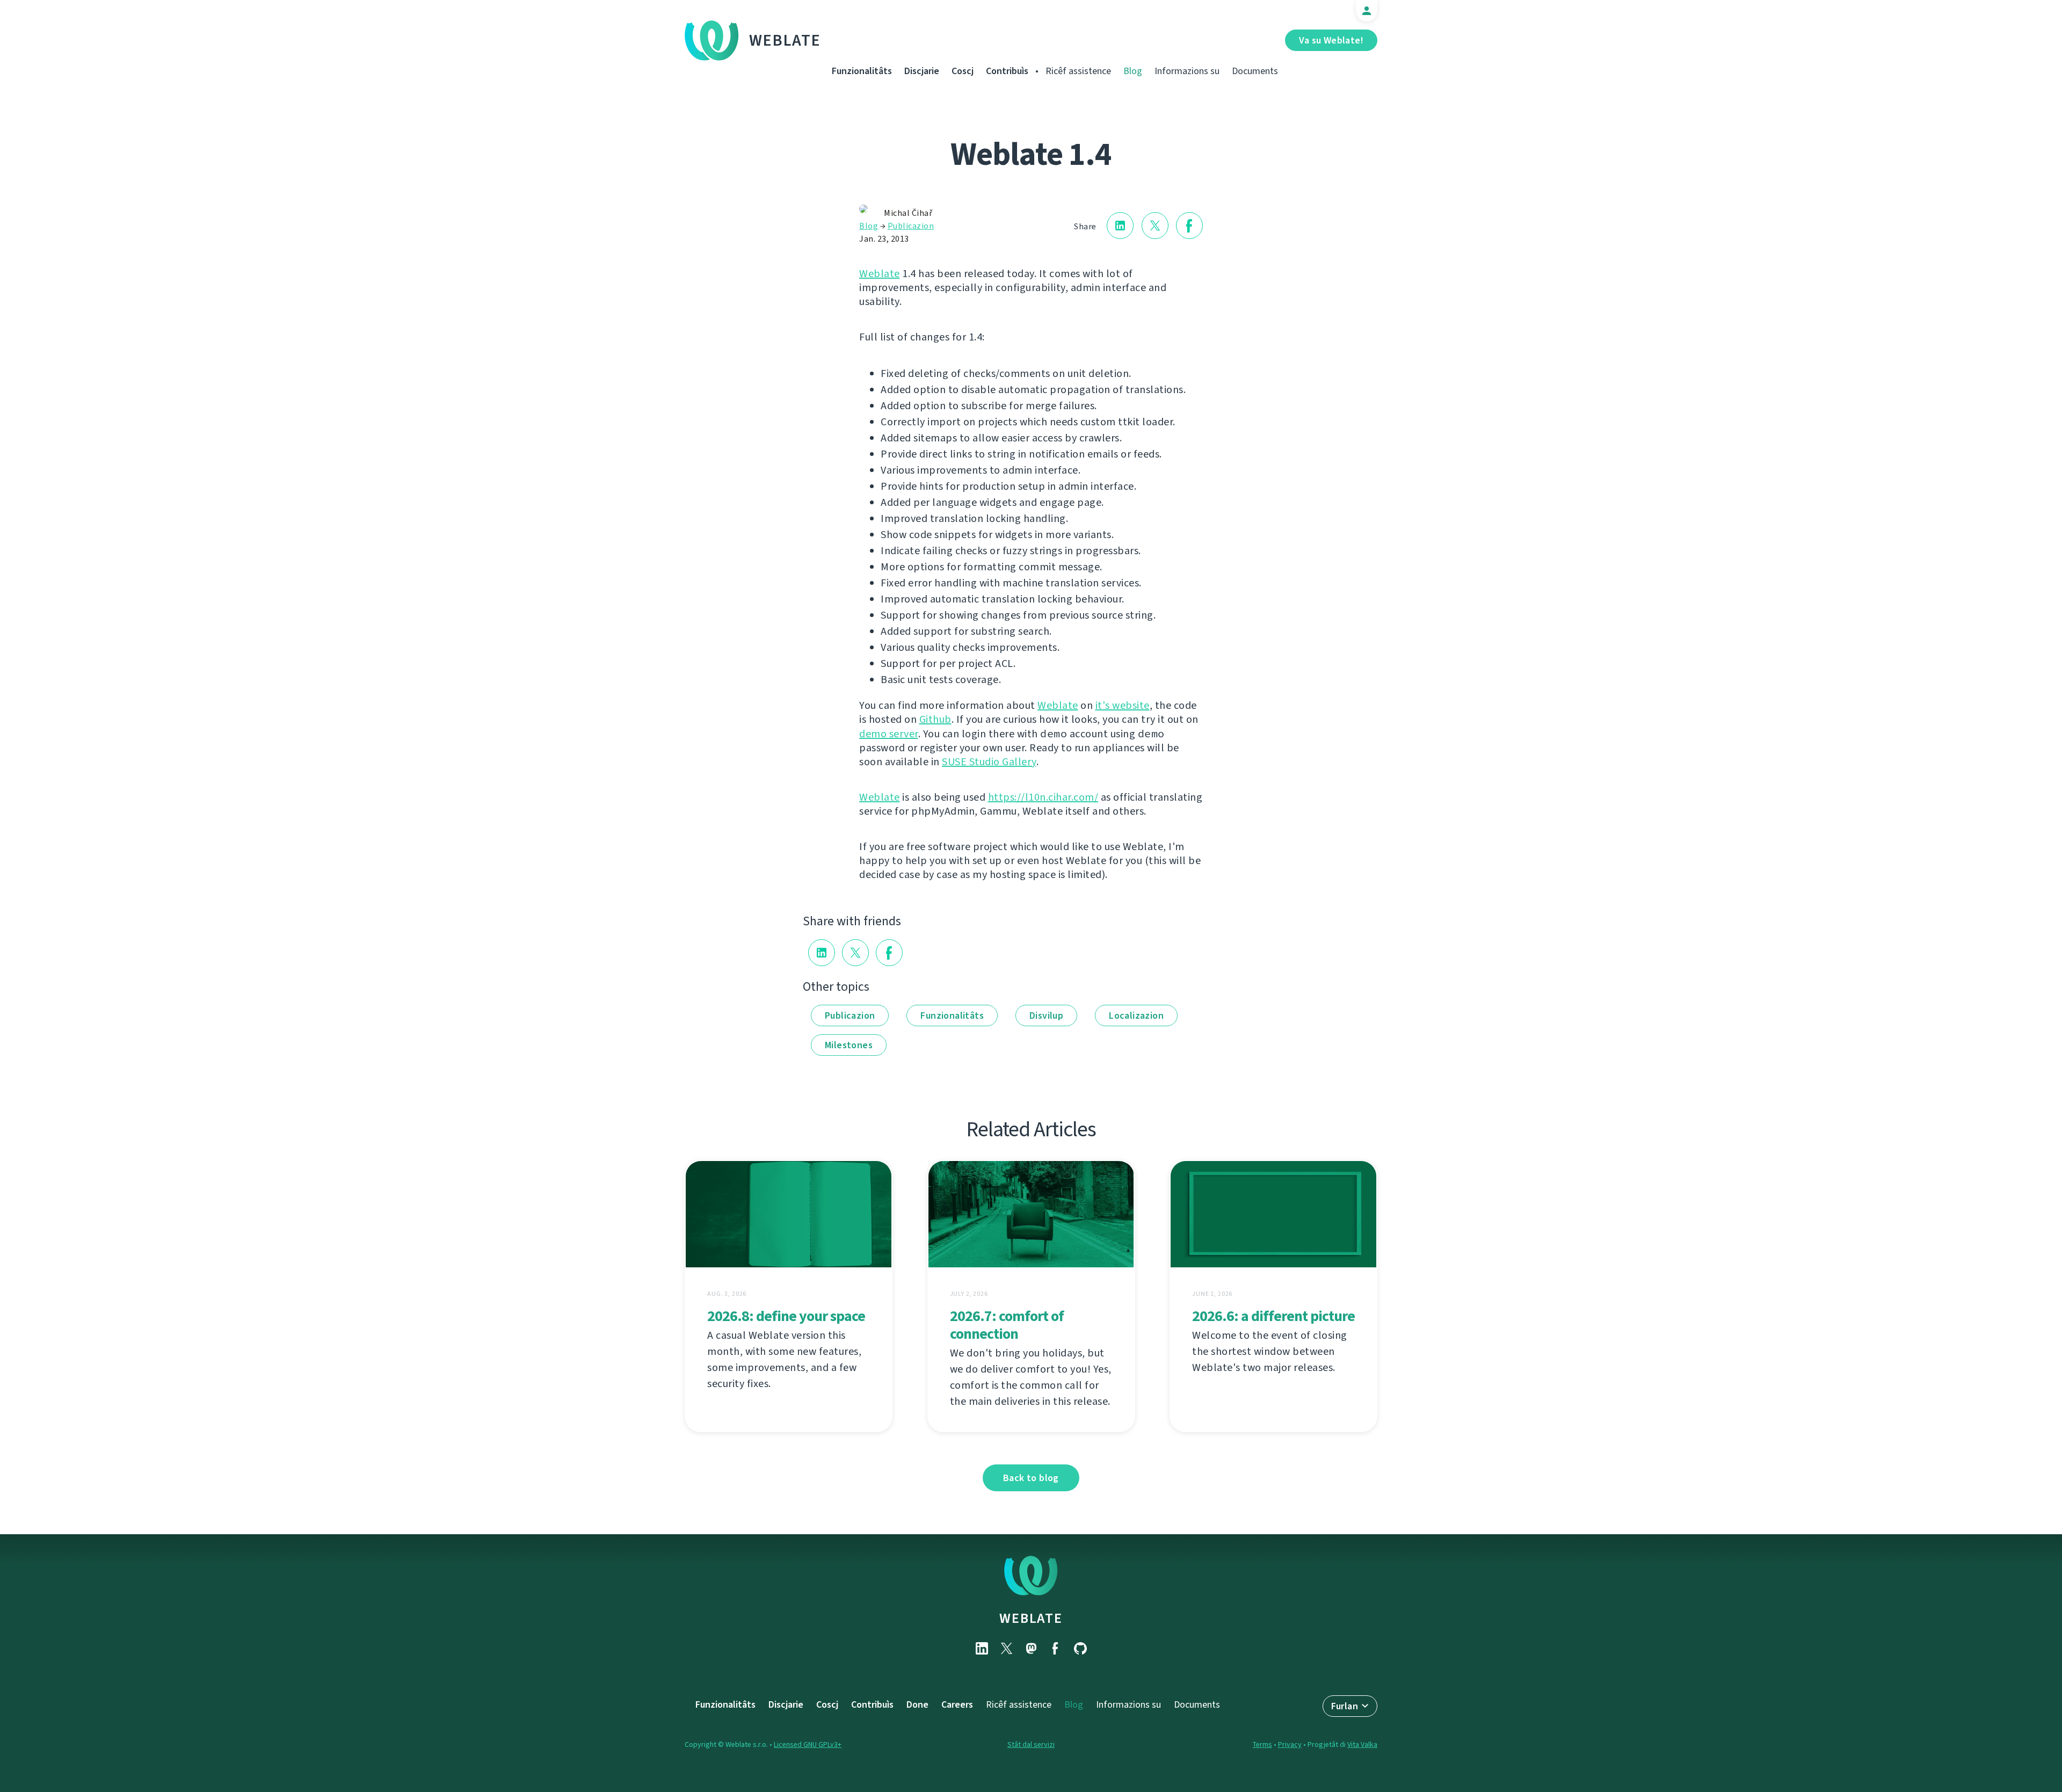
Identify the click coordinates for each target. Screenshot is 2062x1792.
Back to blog (1031, 1478)
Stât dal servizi (1031, 1744)
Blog (1133, 71)
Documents (1255, 71)
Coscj (963, 71)
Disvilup (1046, 1015)
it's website (1123, 705)
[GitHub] (1080, 1648)
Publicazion (911, 226)
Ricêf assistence (1078, 71)
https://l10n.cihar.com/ (1043, 797)
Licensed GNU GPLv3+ (808, 1744)
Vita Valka (1362, 1744)
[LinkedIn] (982, 1648)
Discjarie (922, 71)
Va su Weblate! (1331, 40)
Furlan (1345, 1706)
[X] (1006, 1648)
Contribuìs (1007, 71)
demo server (889, 734)
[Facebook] (1056, 1648)
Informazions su (1187, 71)
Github (935, 719)
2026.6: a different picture (1273, 1316)
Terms (1262, 1744)
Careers (957, 1704)
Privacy (1290, 1744)
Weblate (785, 40)
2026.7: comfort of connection (1007, 1325)
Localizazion (1136, 1015)
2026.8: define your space (786, 1316)
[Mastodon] (1031, 1648)
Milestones (849, 1045)
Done (917, 1704)
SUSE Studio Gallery (989, 762)
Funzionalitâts (862, 71)
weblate (1031, 1618)
